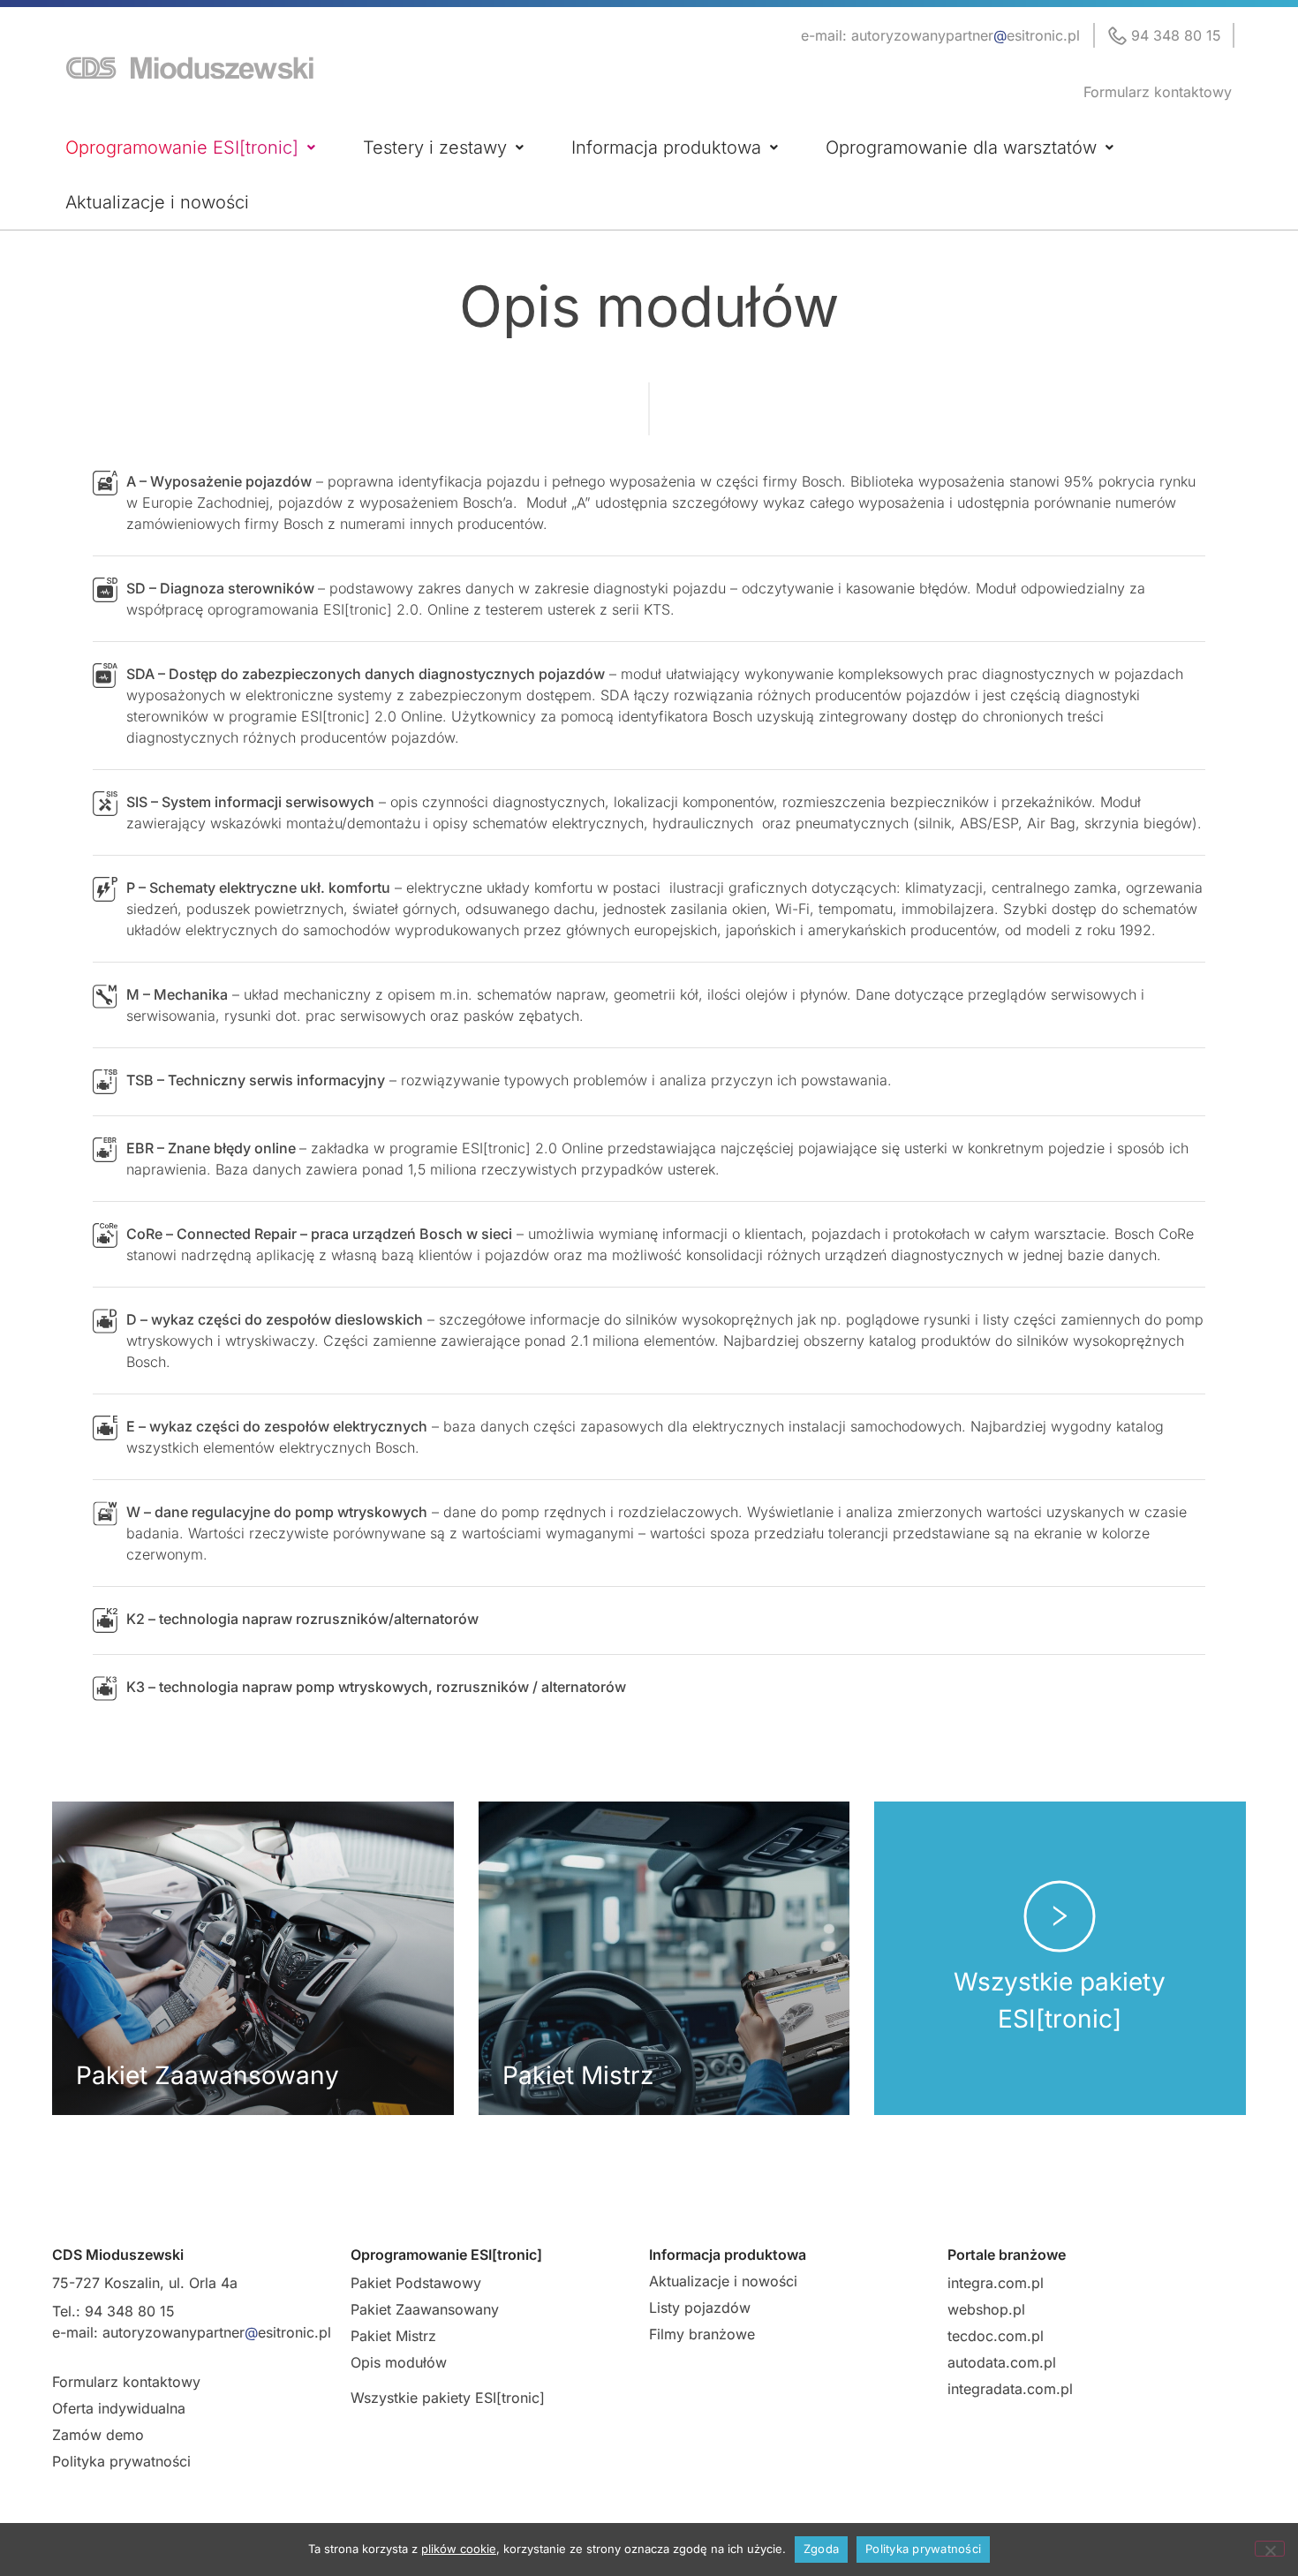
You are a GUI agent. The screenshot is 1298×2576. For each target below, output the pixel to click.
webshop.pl (986, 2309)
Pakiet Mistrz (393, 2336)
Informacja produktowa (666, 147)
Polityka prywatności (121, 2461)
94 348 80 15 (1176, 35)
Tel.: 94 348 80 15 (113, 2311)
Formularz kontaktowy (1158, 92)
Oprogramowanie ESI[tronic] (182, 147)
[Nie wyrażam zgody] (1270, 2549)
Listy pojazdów (700, 2308)
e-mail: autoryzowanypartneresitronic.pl (940, 35)
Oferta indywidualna (119, 2408)
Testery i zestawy (435, 147)
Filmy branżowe (702, 2334)
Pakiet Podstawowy (416, 2283)
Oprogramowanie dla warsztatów (961, 147)
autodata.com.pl (1002, 2362)
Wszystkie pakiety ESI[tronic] (448, 2398)
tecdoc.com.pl (996, 2336)
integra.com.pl (996, 2283)
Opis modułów (399, 2362)
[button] (190, 147)
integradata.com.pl (1010, 2389)
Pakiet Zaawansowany (425, 2309)
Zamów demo (98, 2435)
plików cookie (459, 2549)
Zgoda (821, 2549)
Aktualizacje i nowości (157, 202)
